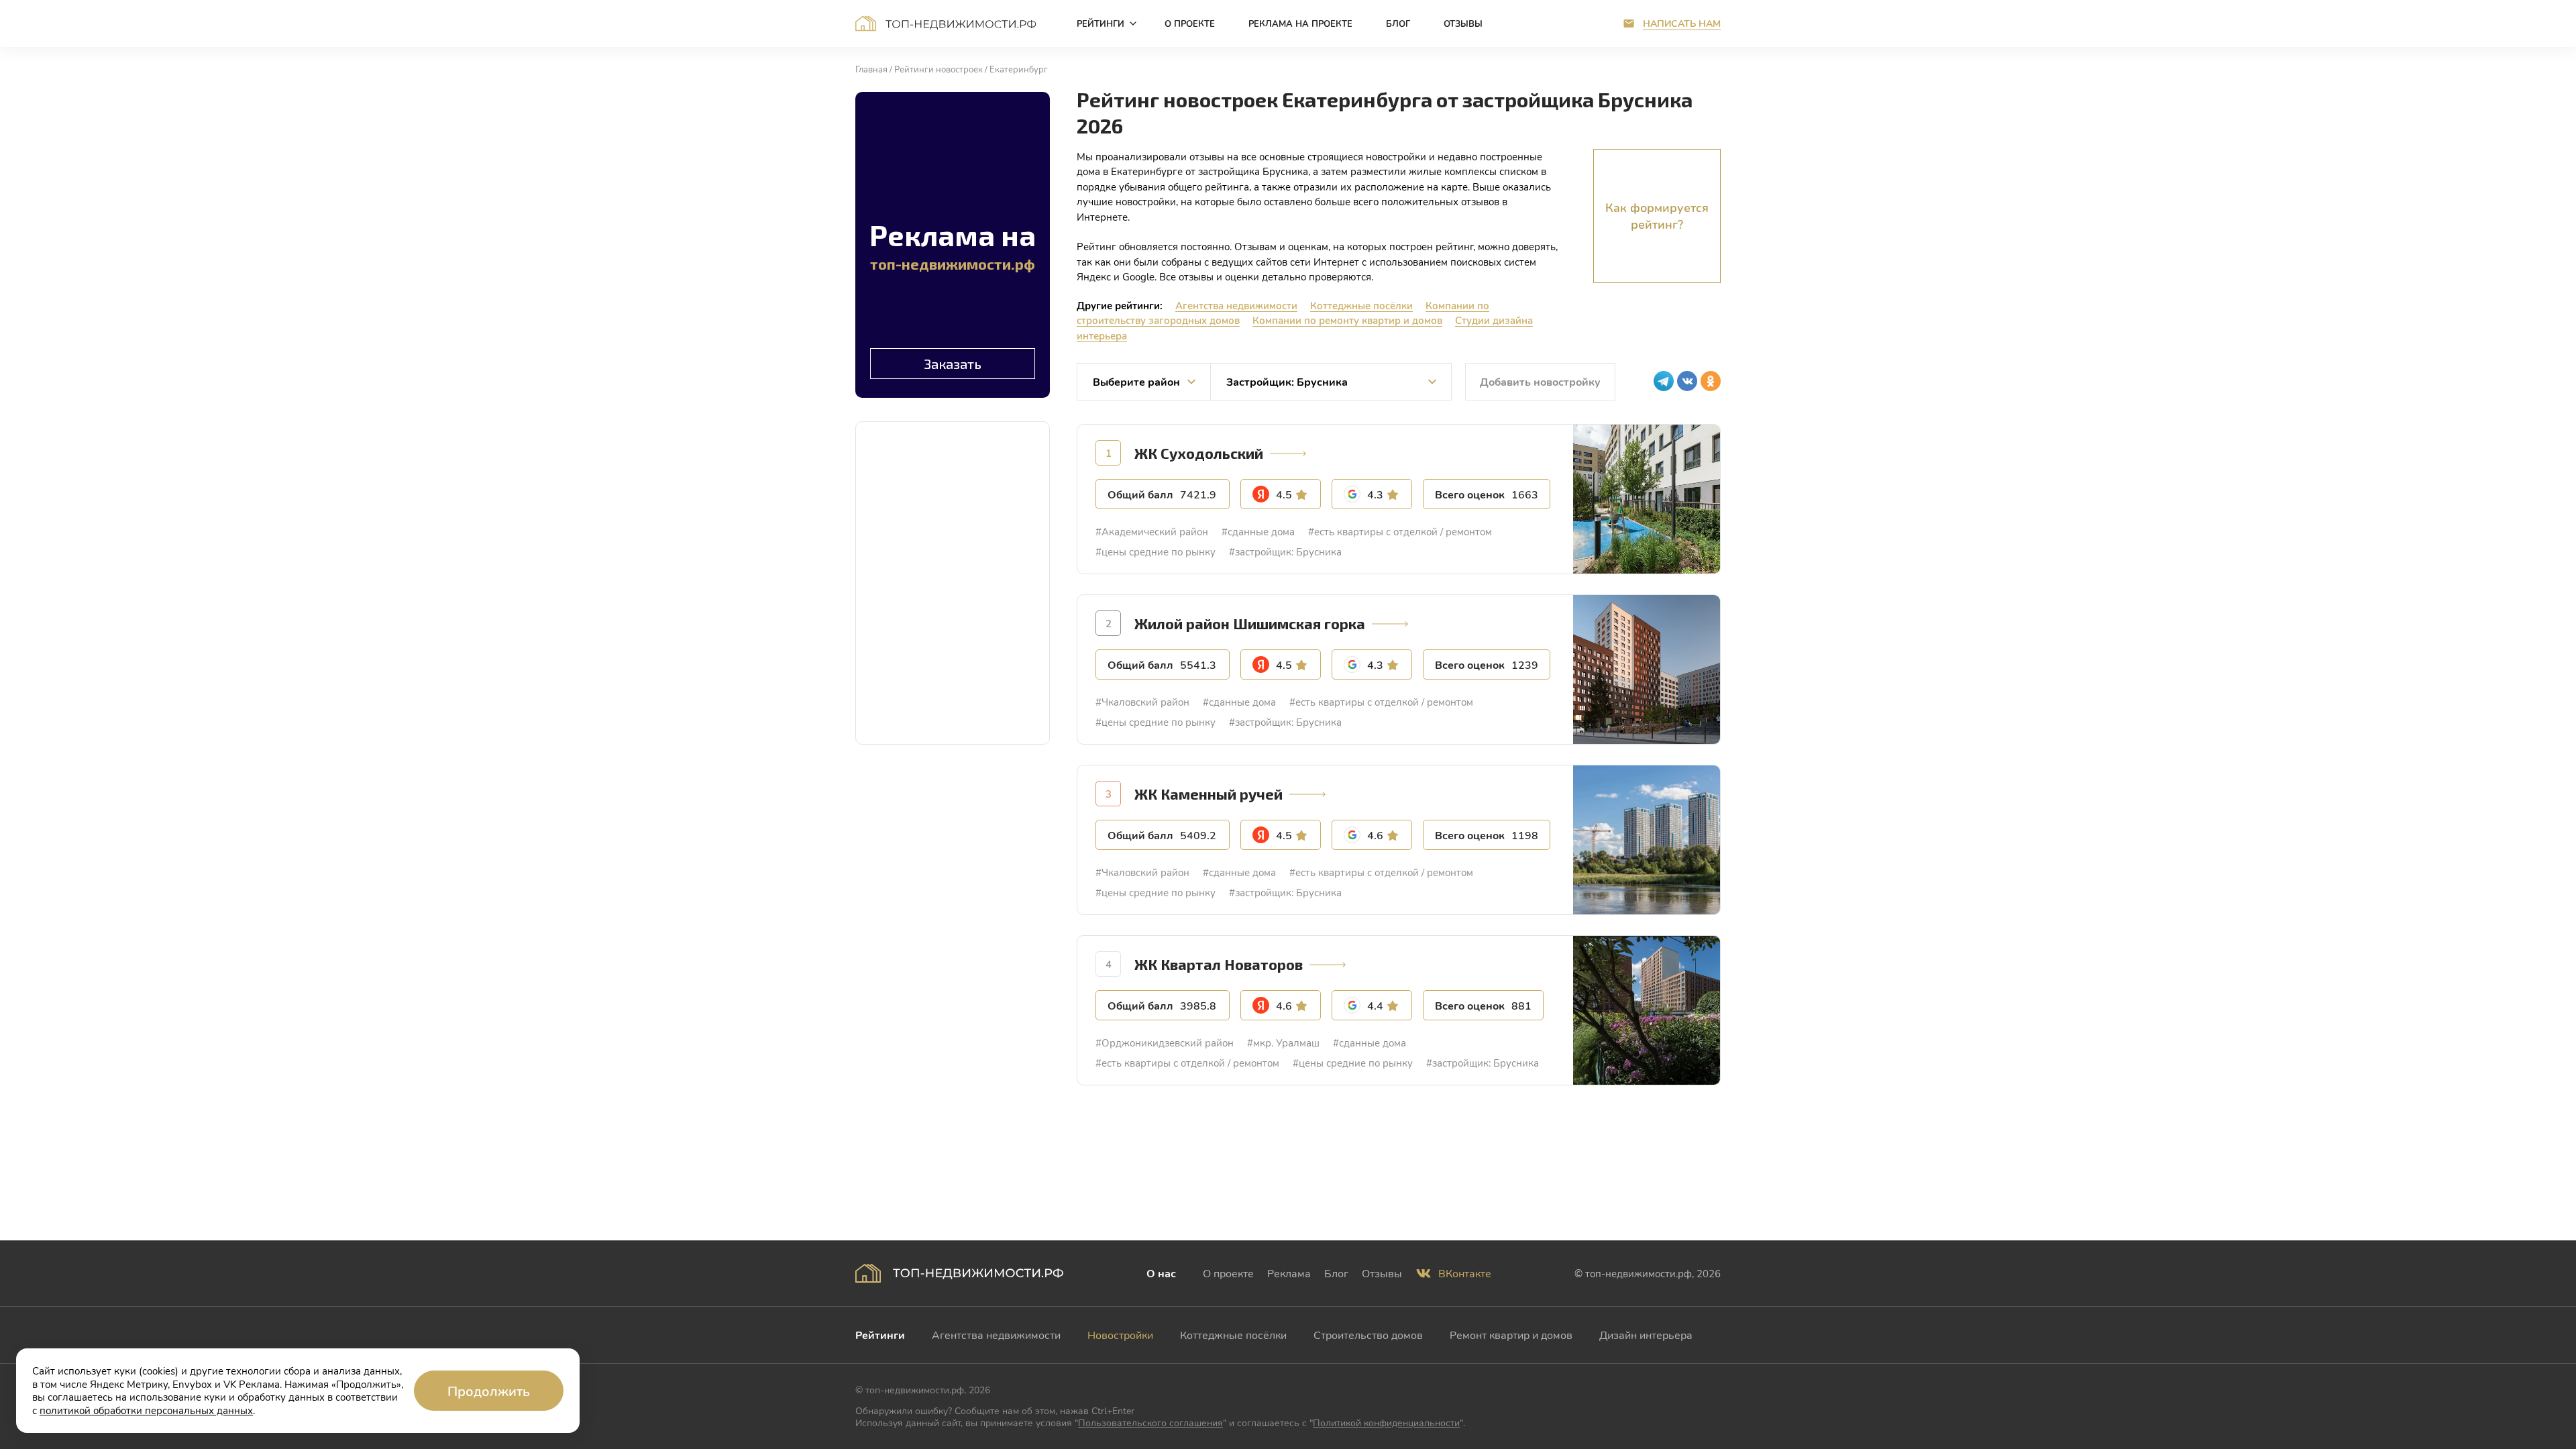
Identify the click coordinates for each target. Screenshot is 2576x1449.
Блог (1336, 1273)
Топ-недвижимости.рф (946, 23)
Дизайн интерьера (1646, 1335)
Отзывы (1382, 1273)
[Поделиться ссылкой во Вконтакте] (1687, 381)
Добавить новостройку (1540, 381)
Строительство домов (1368, 1335)
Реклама (1289, 1273)
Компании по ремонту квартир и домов (1347, 320)
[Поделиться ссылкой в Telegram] (1664, 381)
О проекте (1228, 1273)
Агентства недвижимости (1236, 305)
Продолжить (489, 1391)
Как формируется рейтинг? (1657, 216)
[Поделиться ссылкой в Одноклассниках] (1711, 381)
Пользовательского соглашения (1150, 1423)
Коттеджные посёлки (1361, 305)
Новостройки (1120, 1335)
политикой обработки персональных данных (146, 1410)
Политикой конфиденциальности (1386, 1423)
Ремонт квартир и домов (1511, 1335)
